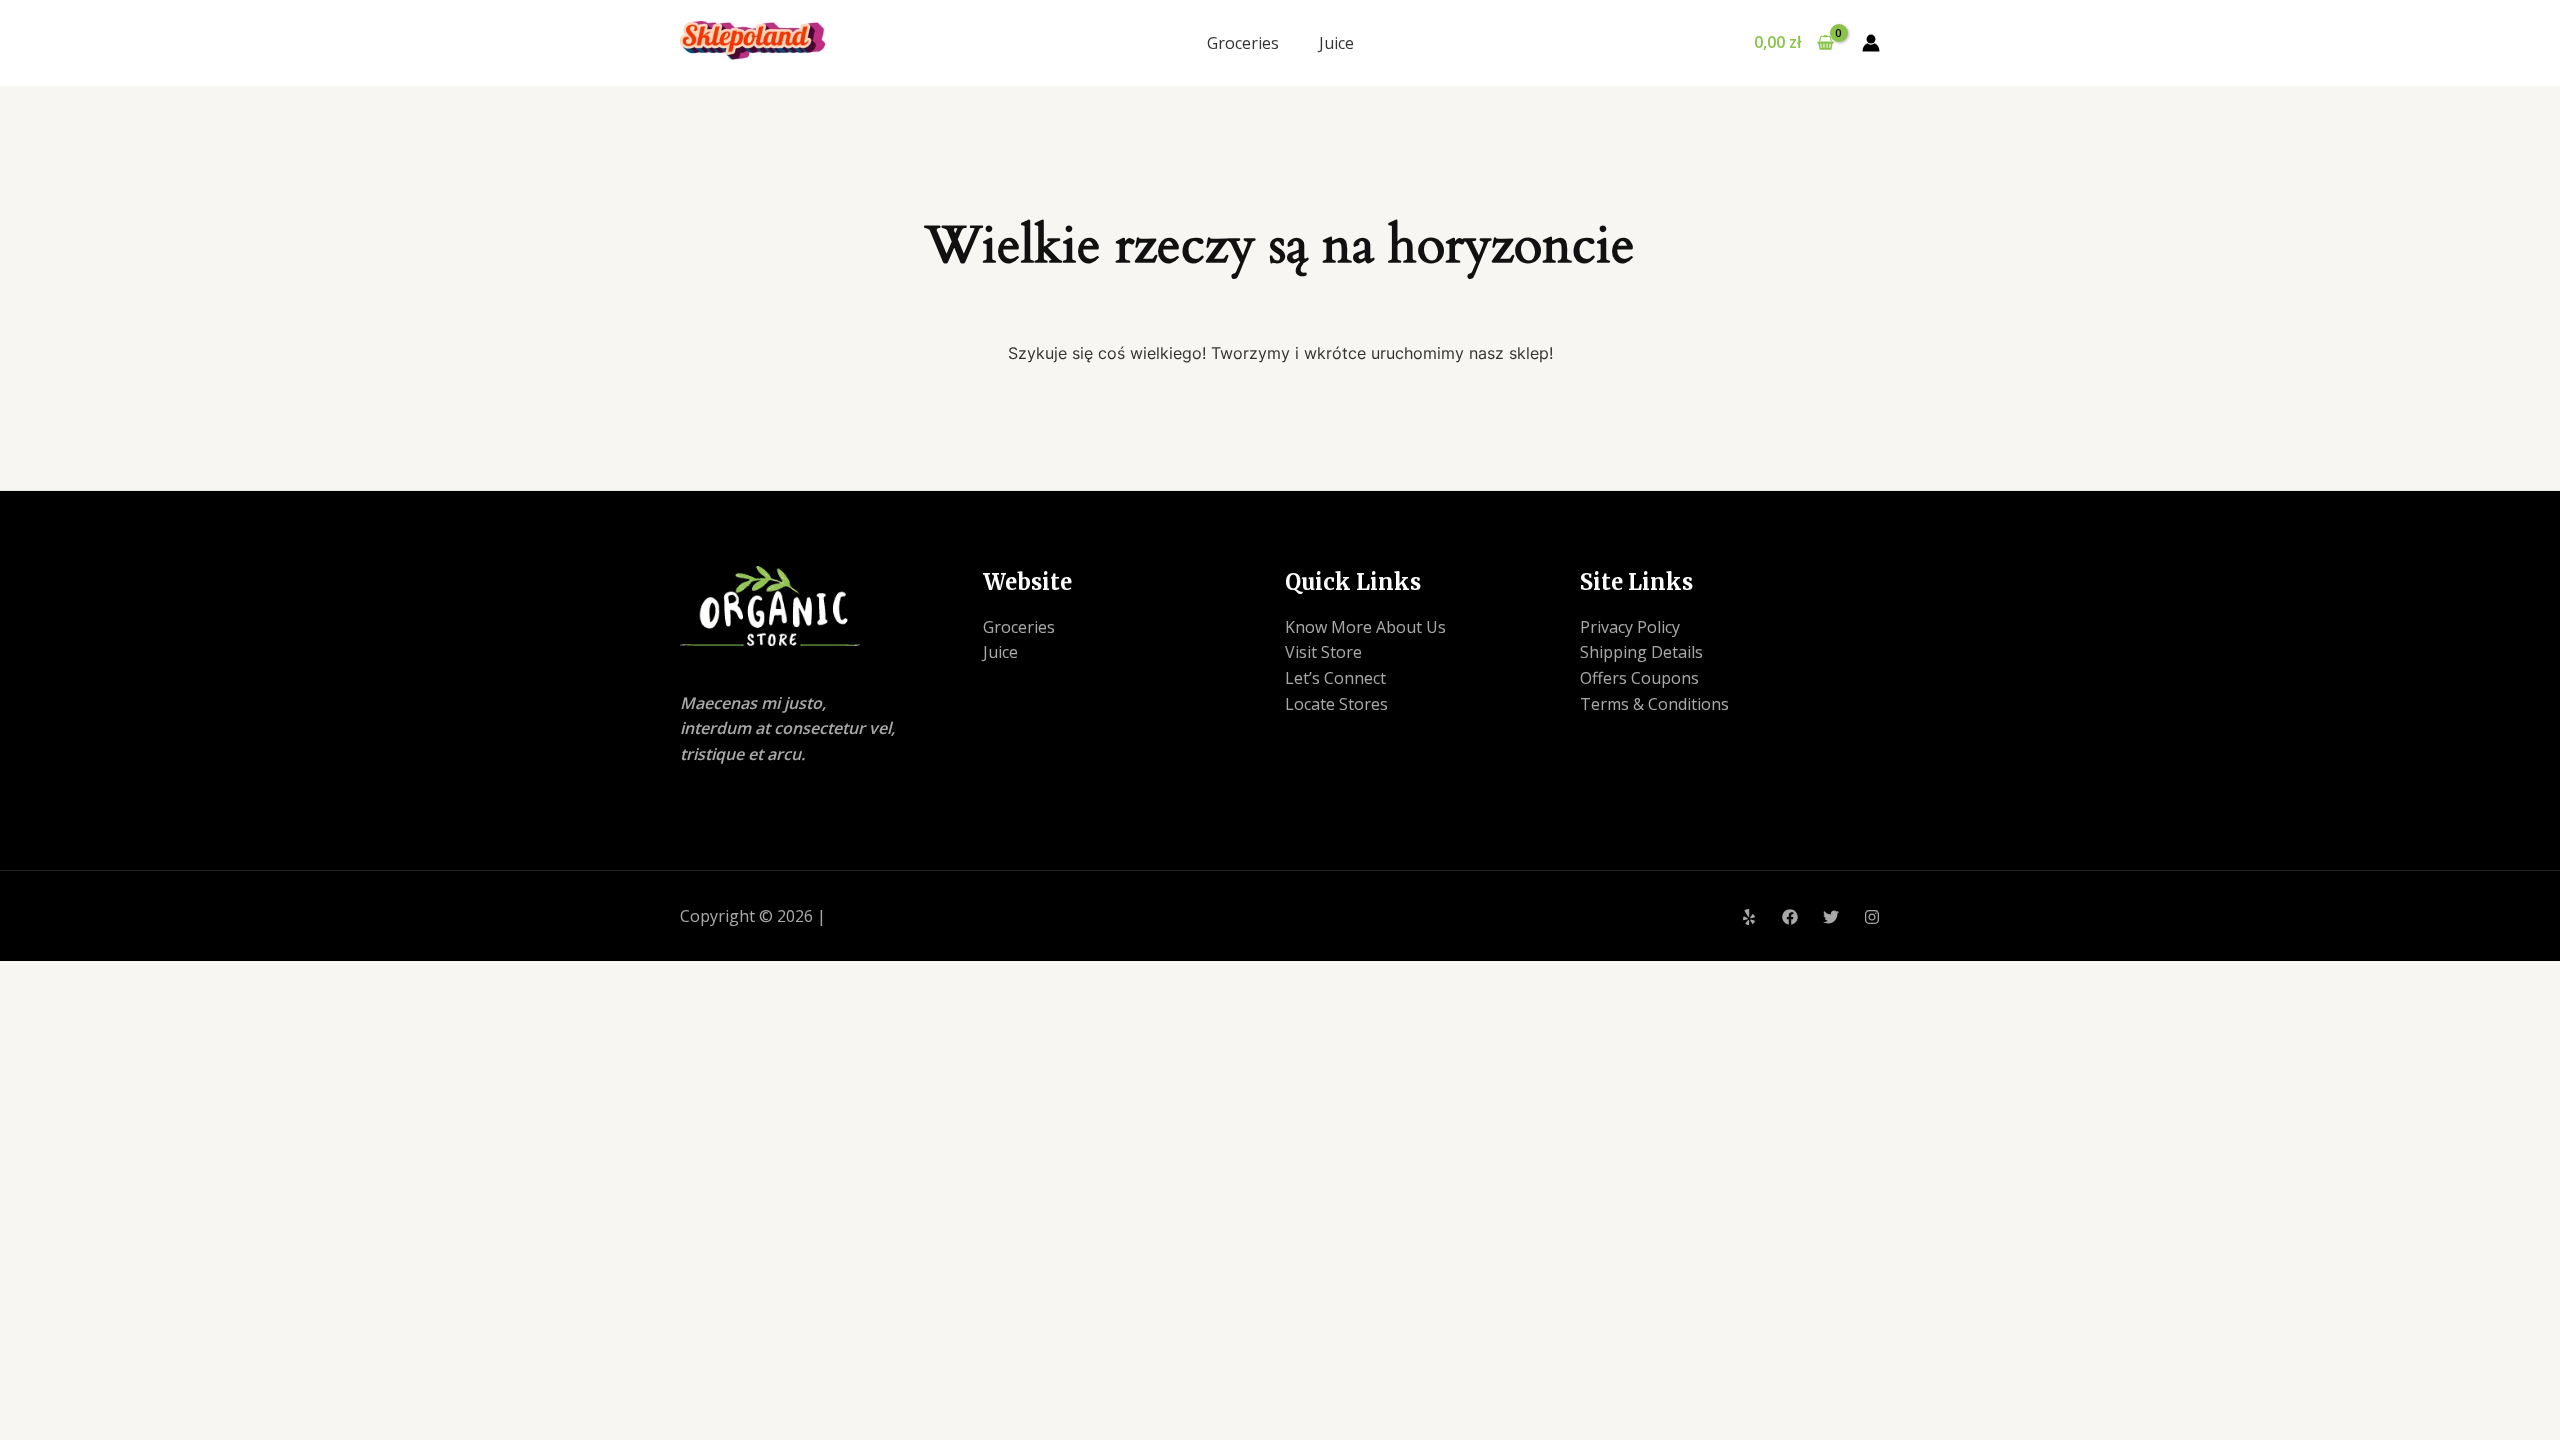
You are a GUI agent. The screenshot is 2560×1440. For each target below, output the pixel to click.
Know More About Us (1365, 627)
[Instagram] (1872, 917)
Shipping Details (1641, 652)
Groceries (1243, 43)
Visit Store (1323, 652)
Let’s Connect (1335, 678)
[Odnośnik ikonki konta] (1871, 43)
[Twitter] (1831, 917)
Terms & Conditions (1654, 704)
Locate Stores (1336, 704)
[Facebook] (1790, 917)
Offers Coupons (1639, 678)
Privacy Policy (1630, 627)
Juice (1336, 43)
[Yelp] (1749, 917)
